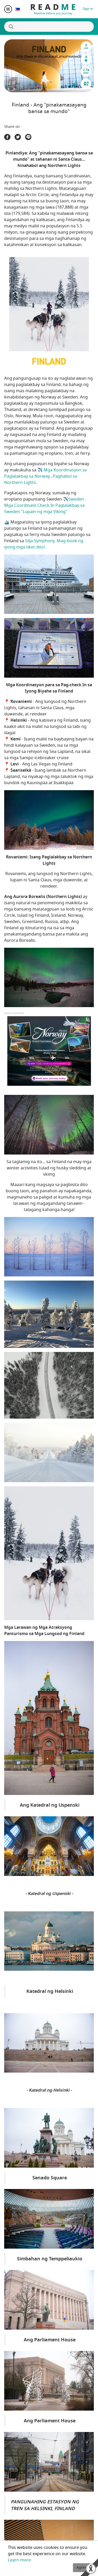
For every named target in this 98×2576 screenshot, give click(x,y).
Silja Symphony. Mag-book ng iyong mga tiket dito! (44, 544)
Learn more (19, 2560)
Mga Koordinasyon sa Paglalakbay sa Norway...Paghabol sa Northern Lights (45, 476)
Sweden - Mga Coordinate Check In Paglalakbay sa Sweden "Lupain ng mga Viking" (45, 506)
